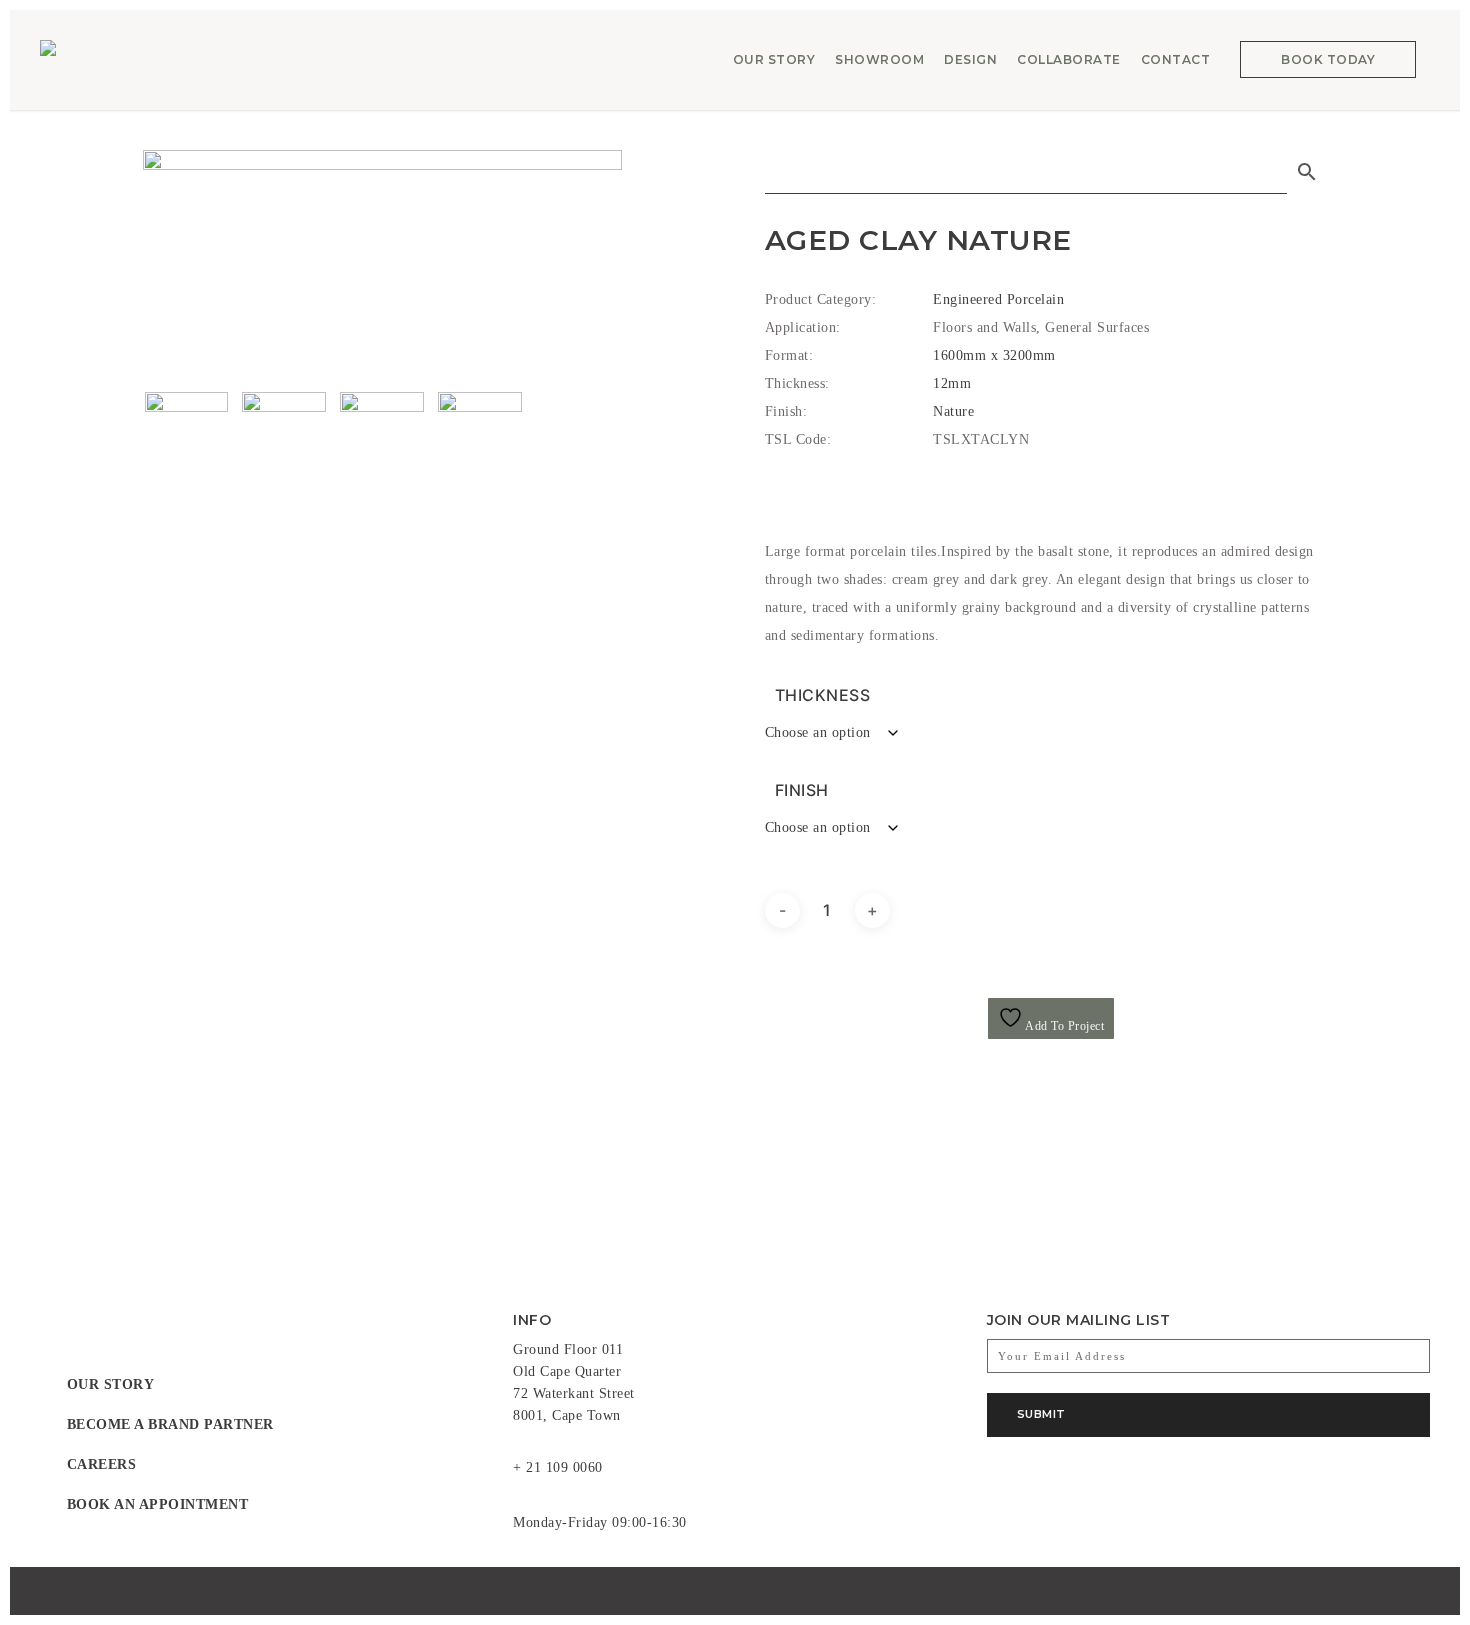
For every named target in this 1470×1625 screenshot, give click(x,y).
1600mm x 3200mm (994, 355)
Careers (102, 1464)
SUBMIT (1041, 1414)
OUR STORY (111, 1384)
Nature (953, 411)
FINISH (802, 790)
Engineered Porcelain (998, 299)
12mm (952, 383)
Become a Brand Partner (170, 1424)
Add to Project (1064, 1026)
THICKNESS (823, 695)
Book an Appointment (158, 1504)
